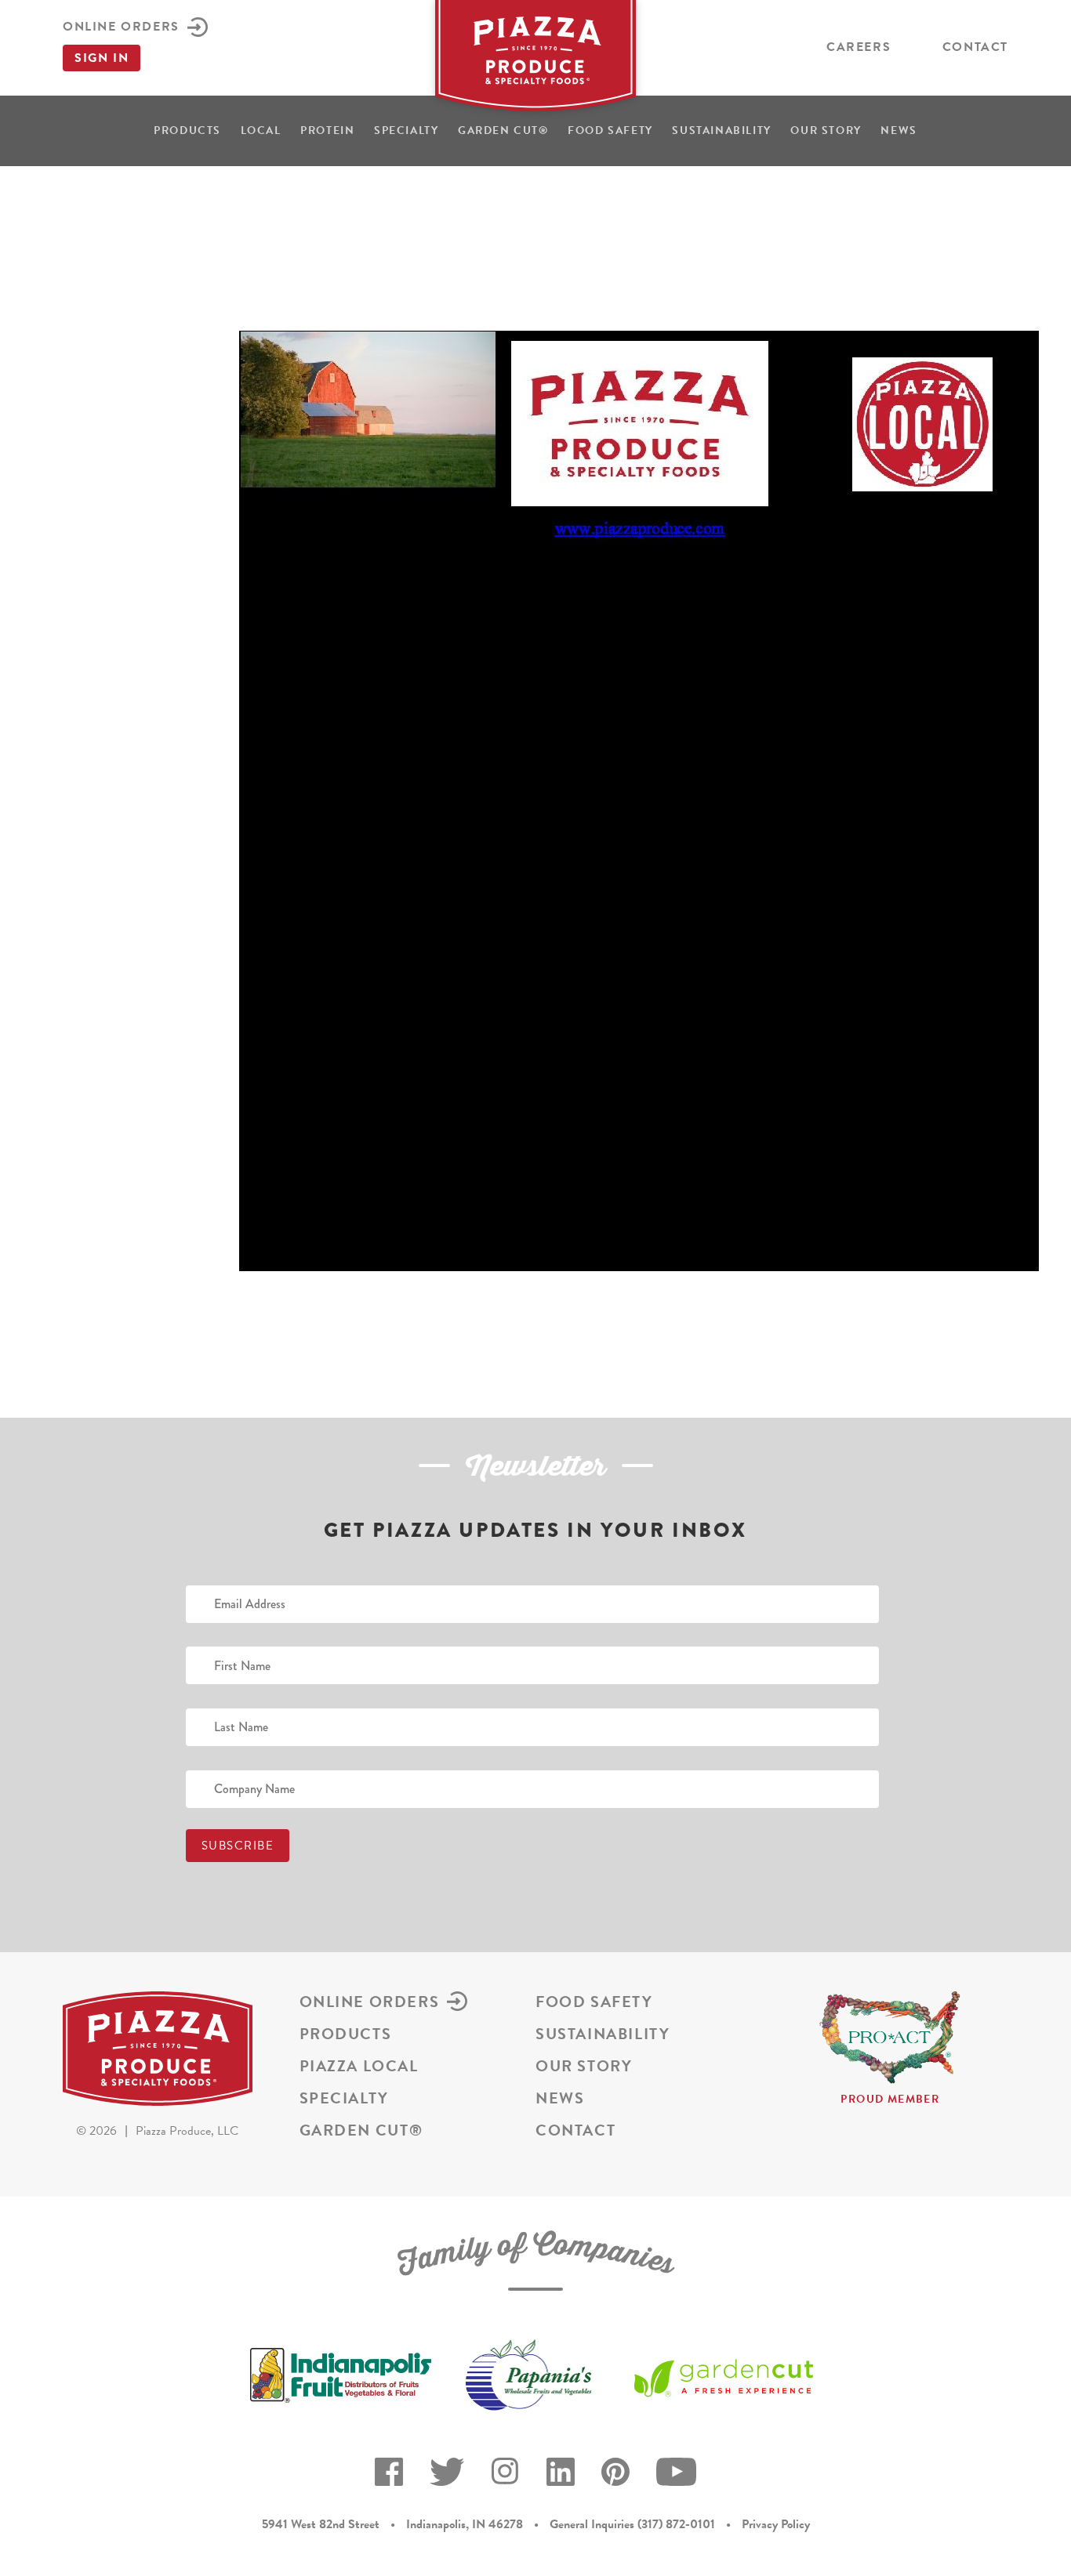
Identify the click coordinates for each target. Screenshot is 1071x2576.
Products (187, 130)
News (899, 130)
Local (261, 130)
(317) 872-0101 (676, 2524)
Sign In (102, 58)
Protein (327, 130)
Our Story (826, 130)
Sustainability (721, 130)
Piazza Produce (536, 60)
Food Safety (610, 130)
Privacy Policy (776, 2524)
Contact (975, 47)
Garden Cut (503, 130)
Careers (859, 47)
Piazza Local (359, 2066)
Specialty (406, 130)
